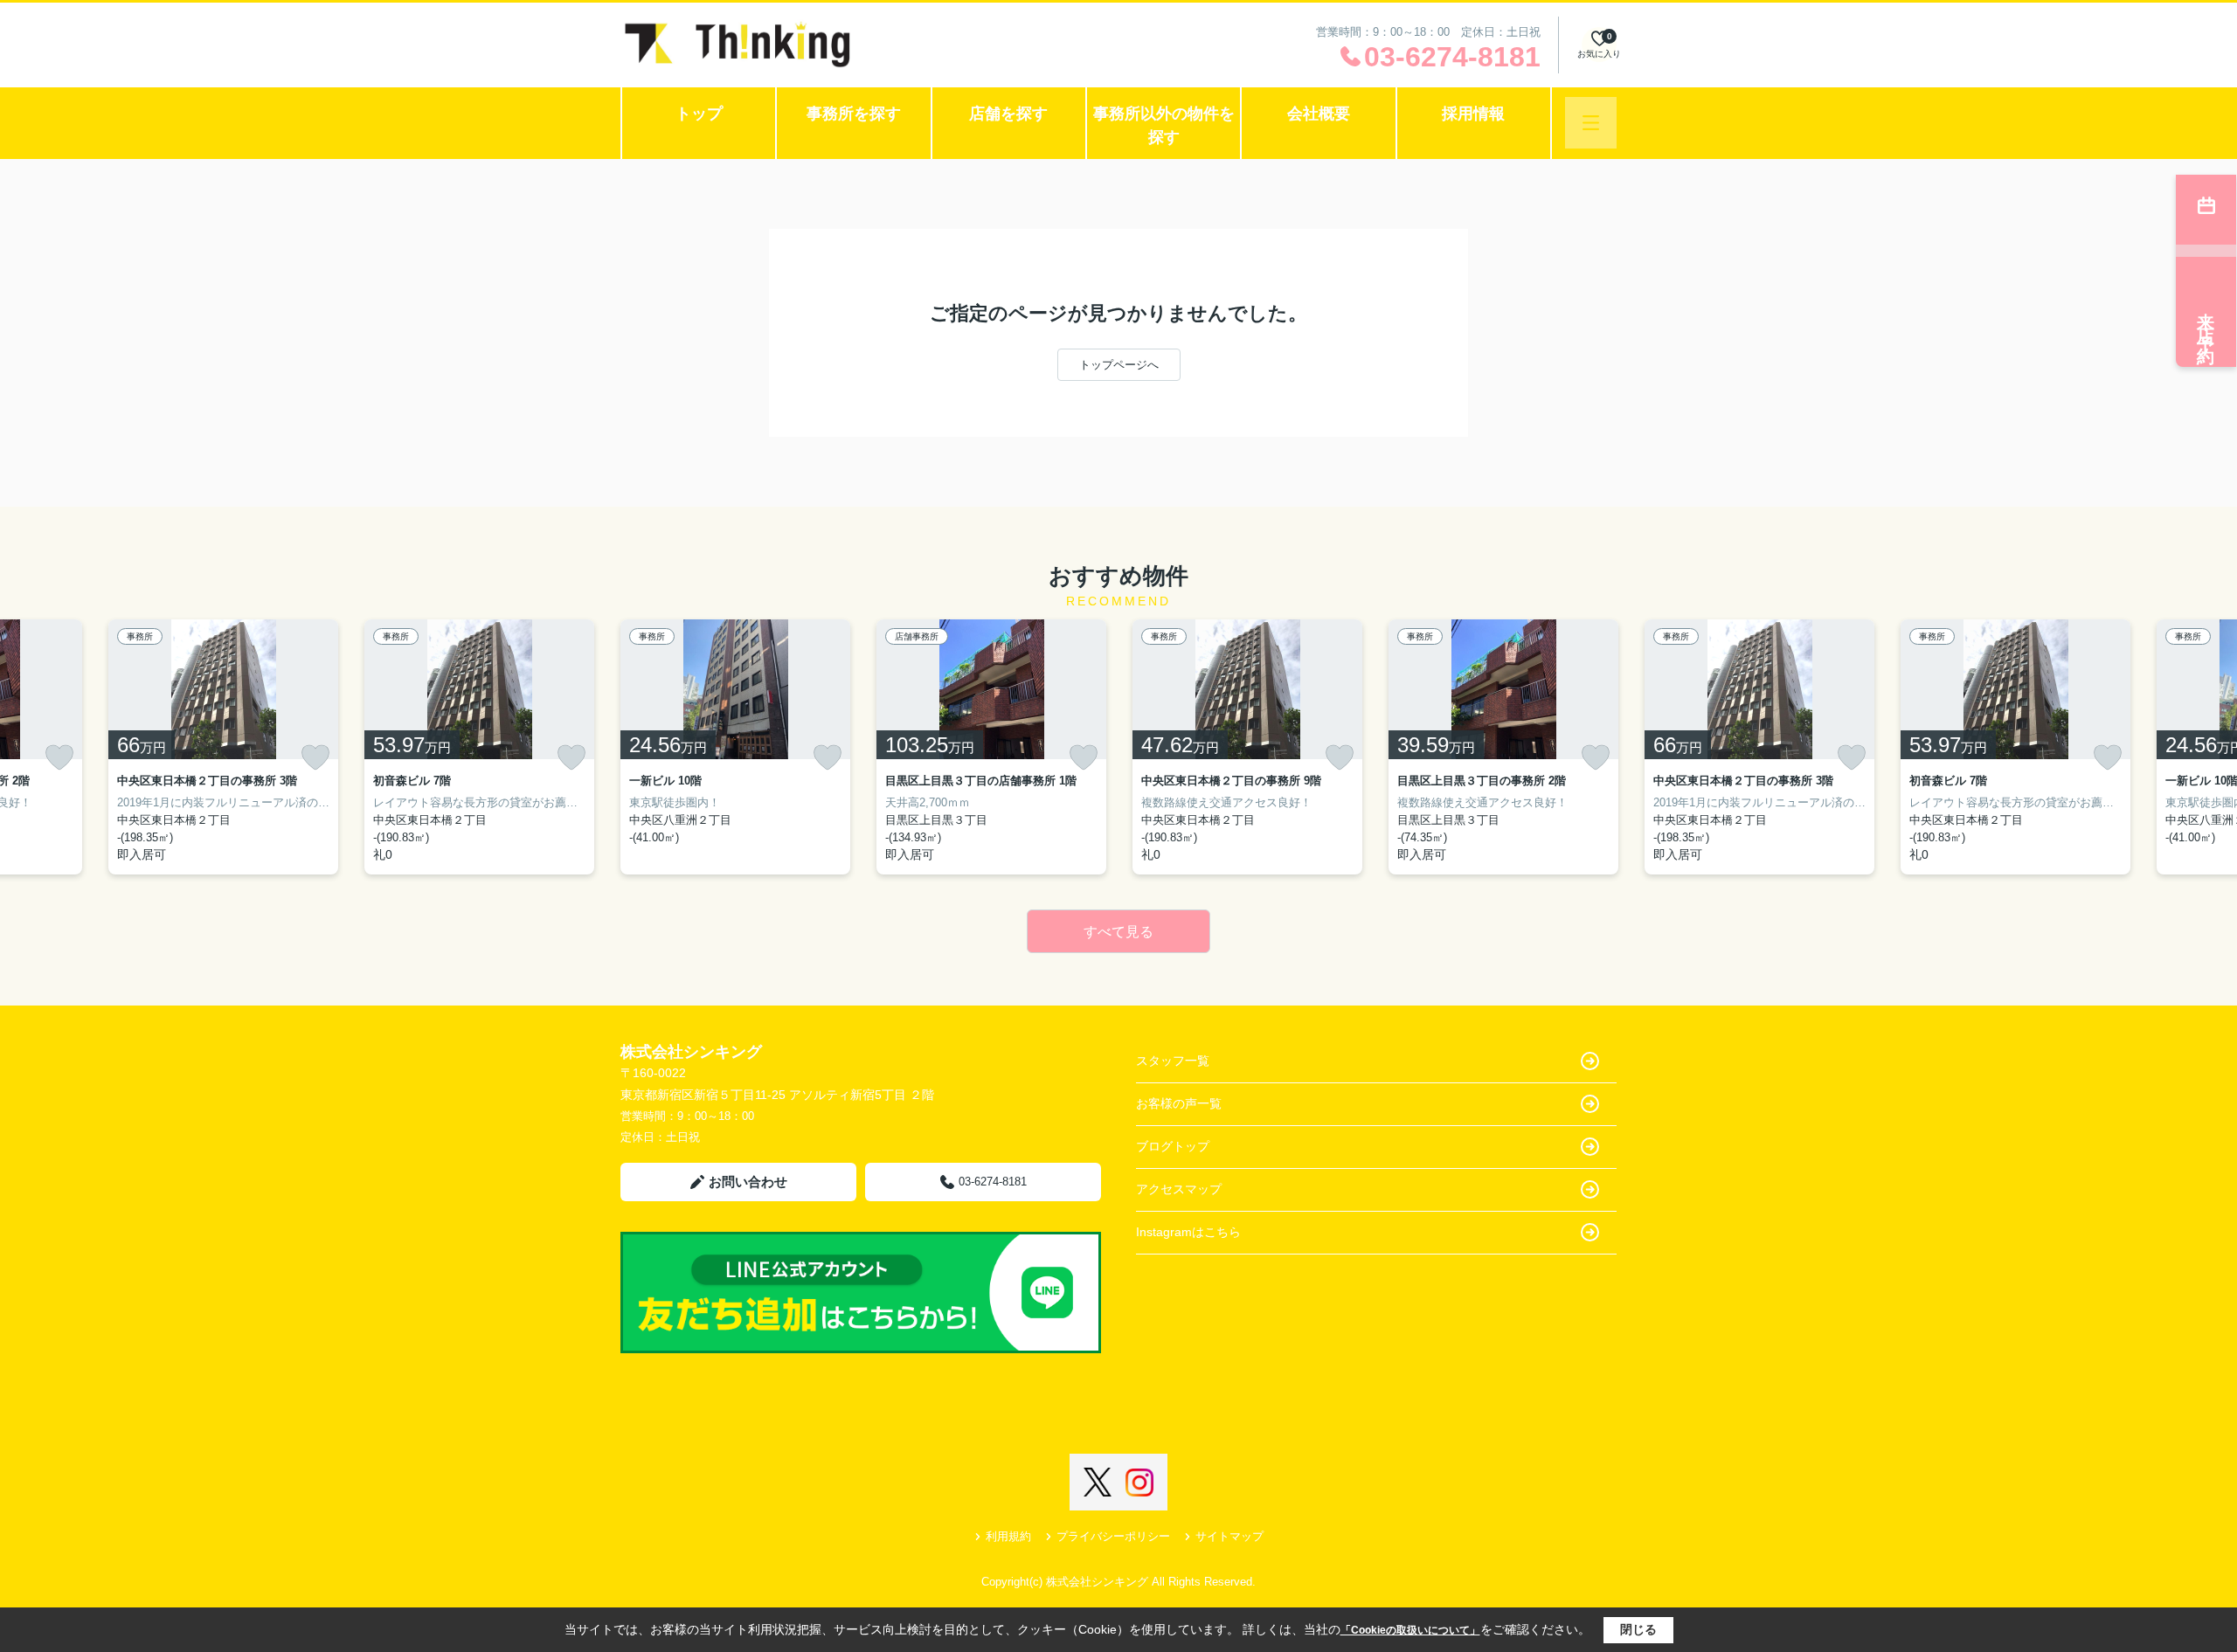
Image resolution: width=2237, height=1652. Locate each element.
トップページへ (1119, 365)
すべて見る (1118, 932)
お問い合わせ (748, 1182)
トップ (699, 114)
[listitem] (735, 747)
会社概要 (1319, 114)
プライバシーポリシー (1113, 1536)
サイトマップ (1229, 1536)
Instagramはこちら (1188, 1232)
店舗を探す (1008, 114)
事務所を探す (854, 114)
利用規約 (1008, 1536)
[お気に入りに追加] (59, 757)
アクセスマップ (1179, 1189)
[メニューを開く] (1591, 123)
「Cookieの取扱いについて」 (1410, 1630)
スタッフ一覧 (1173, 1061)
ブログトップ (1173, 1146)
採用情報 (1473, 114)
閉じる (1638, 1629)
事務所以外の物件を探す (1164, 125)
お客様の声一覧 (1179, 1103)
